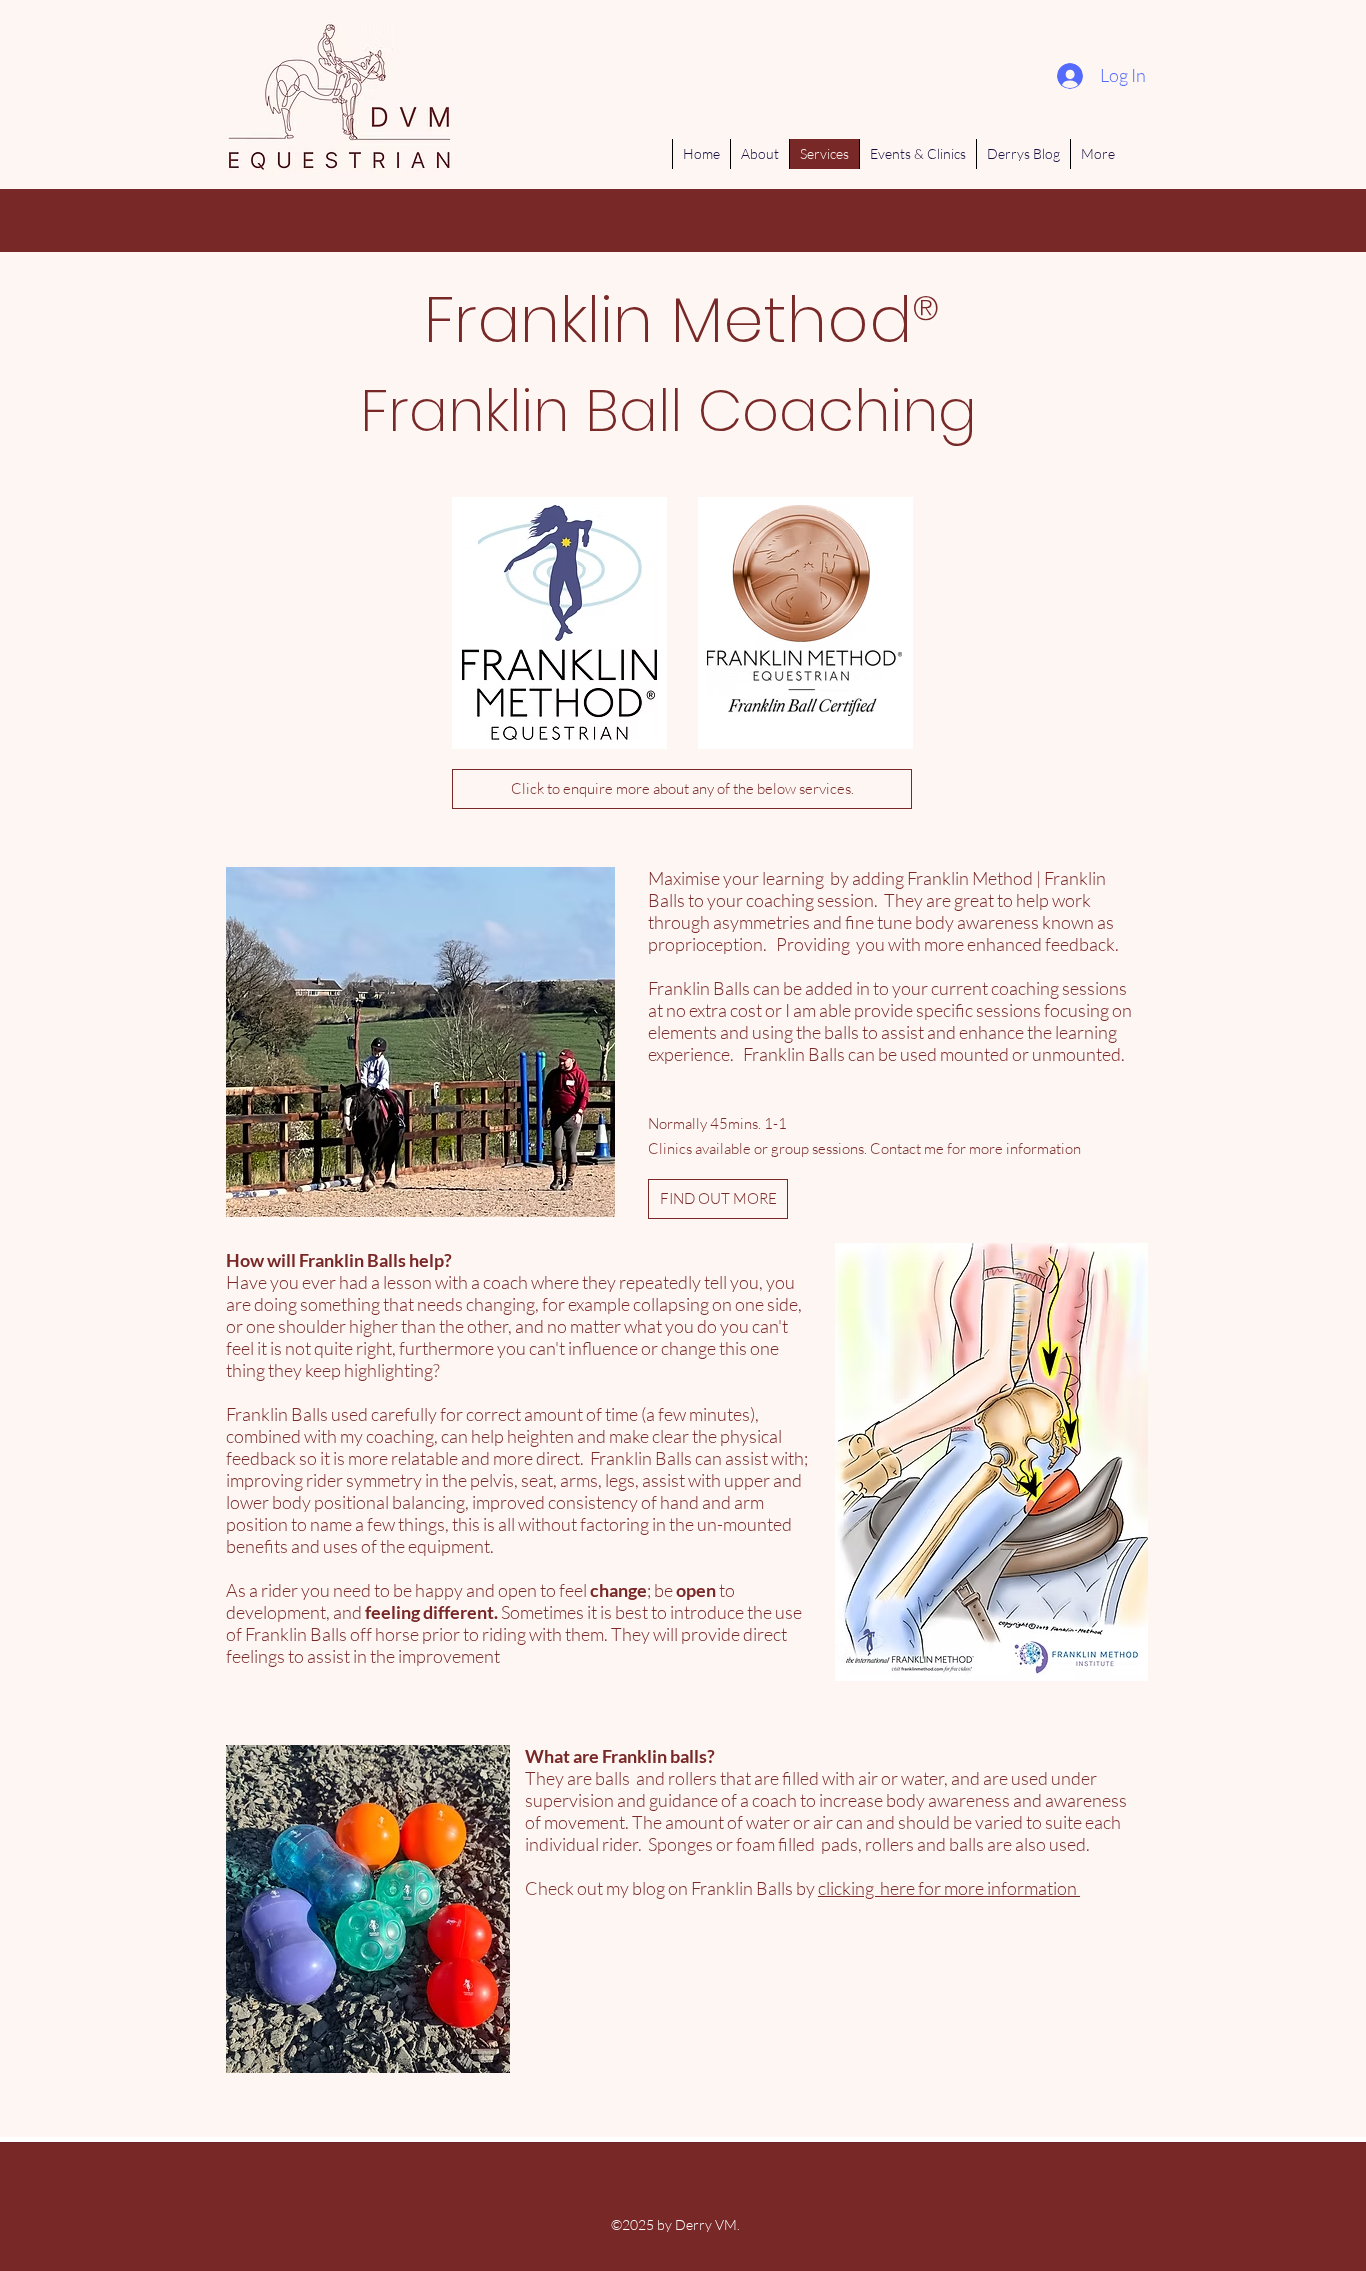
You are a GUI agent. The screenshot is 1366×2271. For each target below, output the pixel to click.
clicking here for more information (949, 1888)
